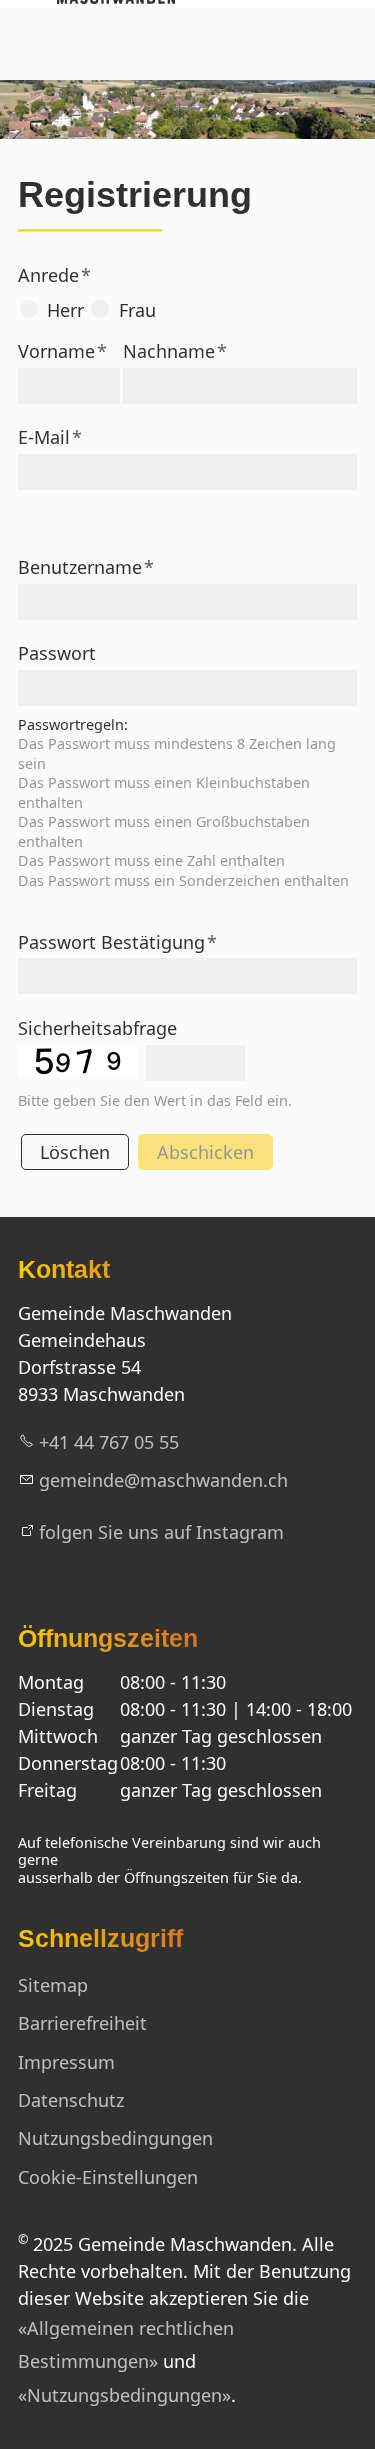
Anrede (54, 275)
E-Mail (50, 437)
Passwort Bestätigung (117, 942)
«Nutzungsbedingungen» (124, 2395)
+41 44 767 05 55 (109, 1442)
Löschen (75, 1152)
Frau (137, 310)
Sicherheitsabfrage (97, 1028)
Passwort (57, 653)
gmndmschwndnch (163, 1480)
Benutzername (86, 567)
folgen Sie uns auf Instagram (161, 1532)
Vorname (62, 351)
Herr (65, 310)
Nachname (175, 351)
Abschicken (205, 1152)
